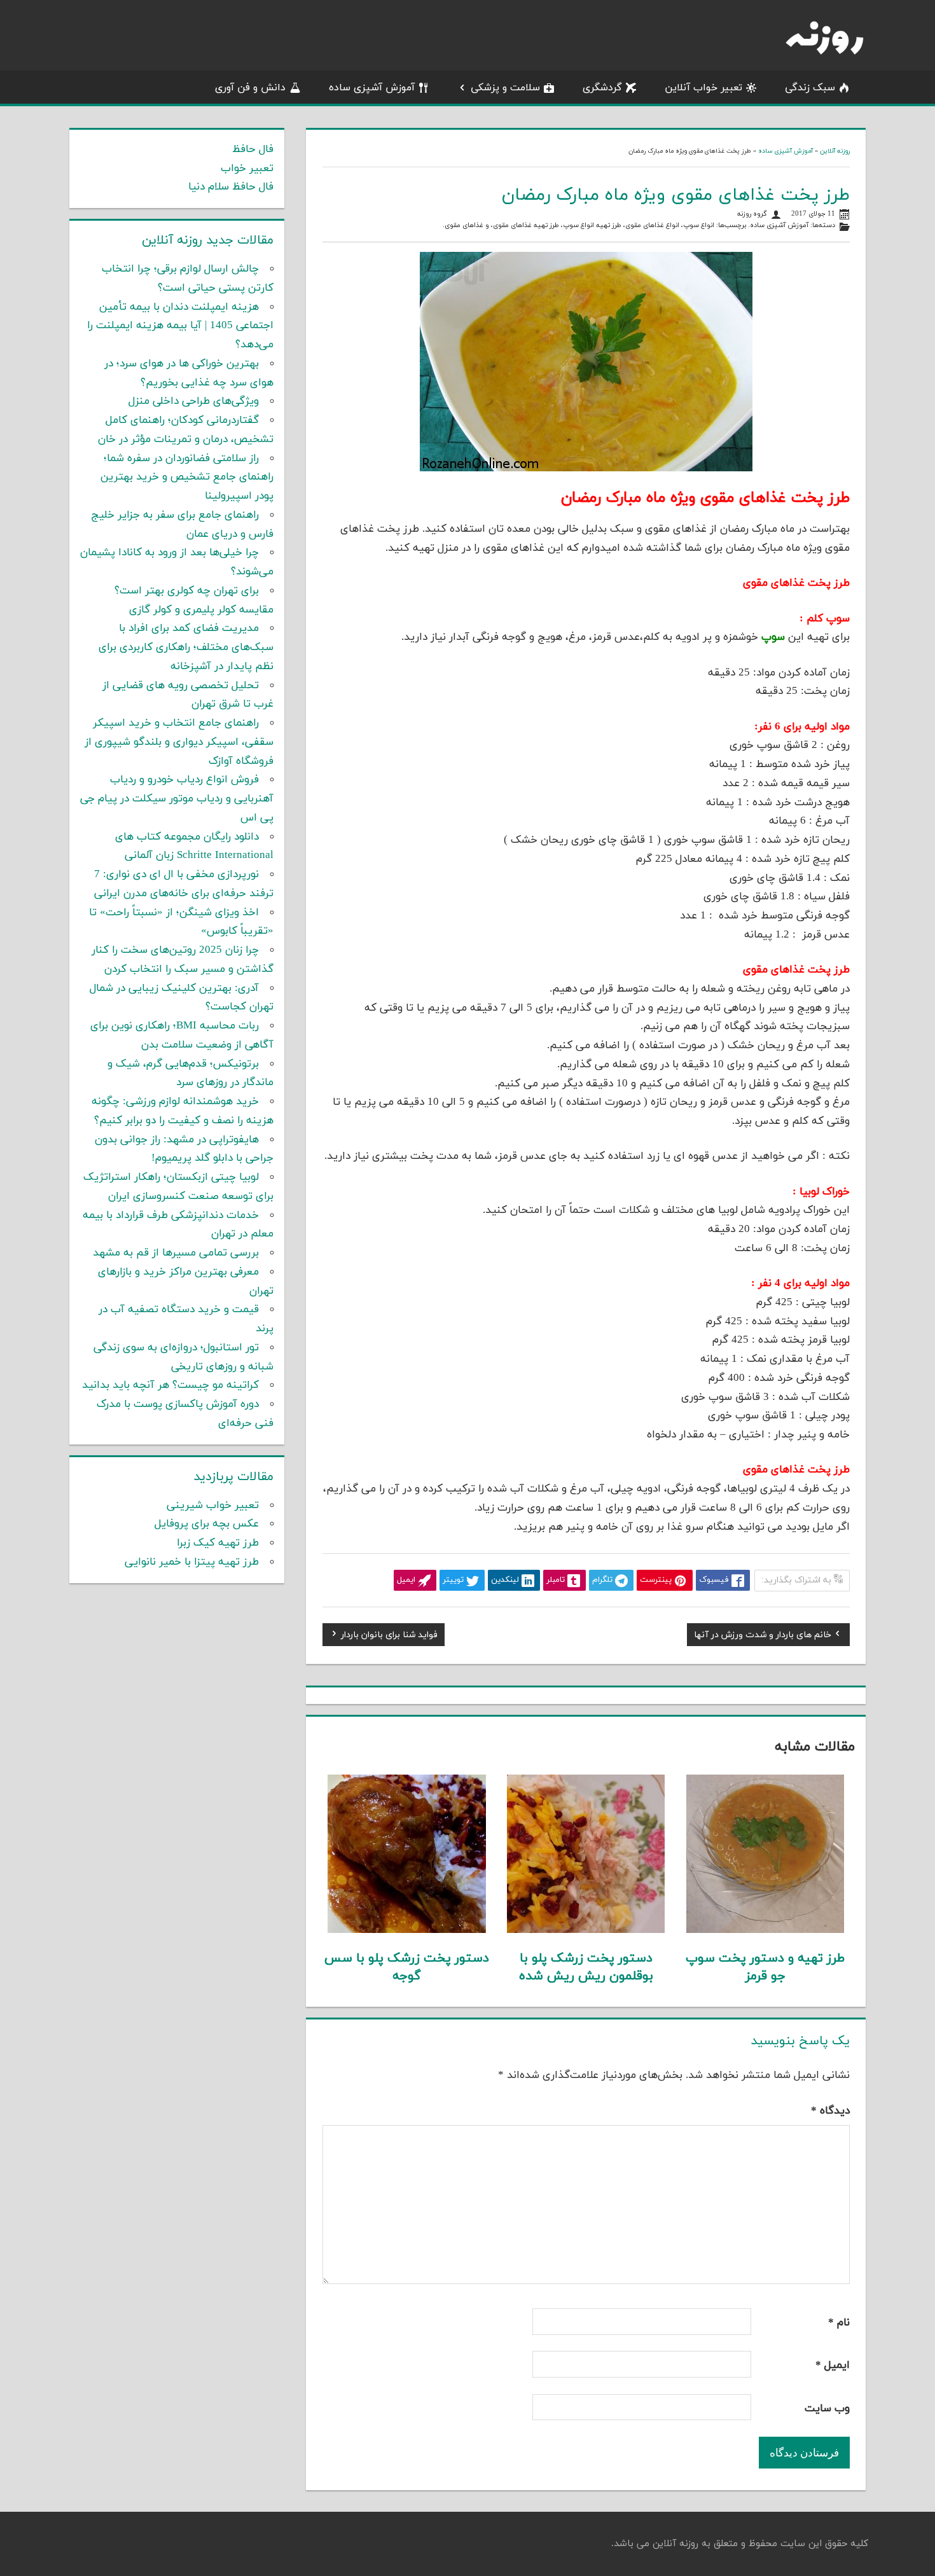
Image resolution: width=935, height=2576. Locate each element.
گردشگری (602, 88)
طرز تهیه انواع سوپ (592, 225)
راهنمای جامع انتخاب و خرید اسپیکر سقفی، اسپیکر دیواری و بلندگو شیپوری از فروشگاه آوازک (179, 742)
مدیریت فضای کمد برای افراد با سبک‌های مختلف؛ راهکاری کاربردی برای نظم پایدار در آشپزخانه (186, 647)
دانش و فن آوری (250, 88)
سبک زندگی (810, 88)
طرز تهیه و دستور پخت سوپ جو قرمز (765, 1967)
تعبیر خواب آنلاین (703, 88)
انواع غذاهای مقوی (652, 225)
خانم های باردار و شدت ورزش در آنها (763, 1637)
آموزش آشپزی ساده (372, 88)
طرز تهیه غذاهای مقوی (526, 225)
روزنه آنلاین (835, 151)
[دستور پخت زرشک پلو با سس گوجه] (407, 1930)
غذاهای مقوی (464, 225)
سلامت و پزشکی (505, 88)
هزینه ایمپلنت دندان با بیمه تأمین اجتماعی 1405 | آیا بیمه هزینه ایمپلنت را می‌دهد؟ (180, 326)
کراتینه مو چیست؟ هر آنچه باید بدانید (170, 1385)
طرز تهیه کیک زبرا (218, 1543)
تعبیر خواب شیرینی (213, 1506)
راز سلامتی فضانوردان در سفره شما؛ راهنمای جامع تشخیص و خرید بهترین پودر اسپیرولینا (187, 478)
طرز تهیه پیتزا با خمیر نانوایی (192, 1562)
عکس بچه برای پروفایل (207, 1524)
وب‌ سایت (827, 2409)
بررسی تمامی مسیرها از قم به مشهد (176, 1253)
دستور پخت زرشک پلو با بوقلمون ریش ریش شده (586, 1967)
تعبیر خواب (247, 169)
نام (839, 2323)
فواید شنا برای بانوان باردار (389, 1637)
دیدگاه (830, 2111)
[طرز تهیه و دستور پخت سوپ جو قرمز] (765, 1930)
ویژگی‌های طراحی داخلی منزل (194, 401)
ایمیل (833, 2365)
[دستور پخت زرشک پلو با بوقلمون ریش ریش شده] (586, 1930)
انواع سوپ (699, 225)
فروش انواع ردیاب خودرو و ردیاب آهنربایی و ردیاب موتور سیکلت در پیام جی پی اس (177, 799)
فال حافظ (253, 149)
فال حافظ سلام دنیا (231, 187)
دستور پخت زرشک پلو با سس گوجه (407, 1967)
